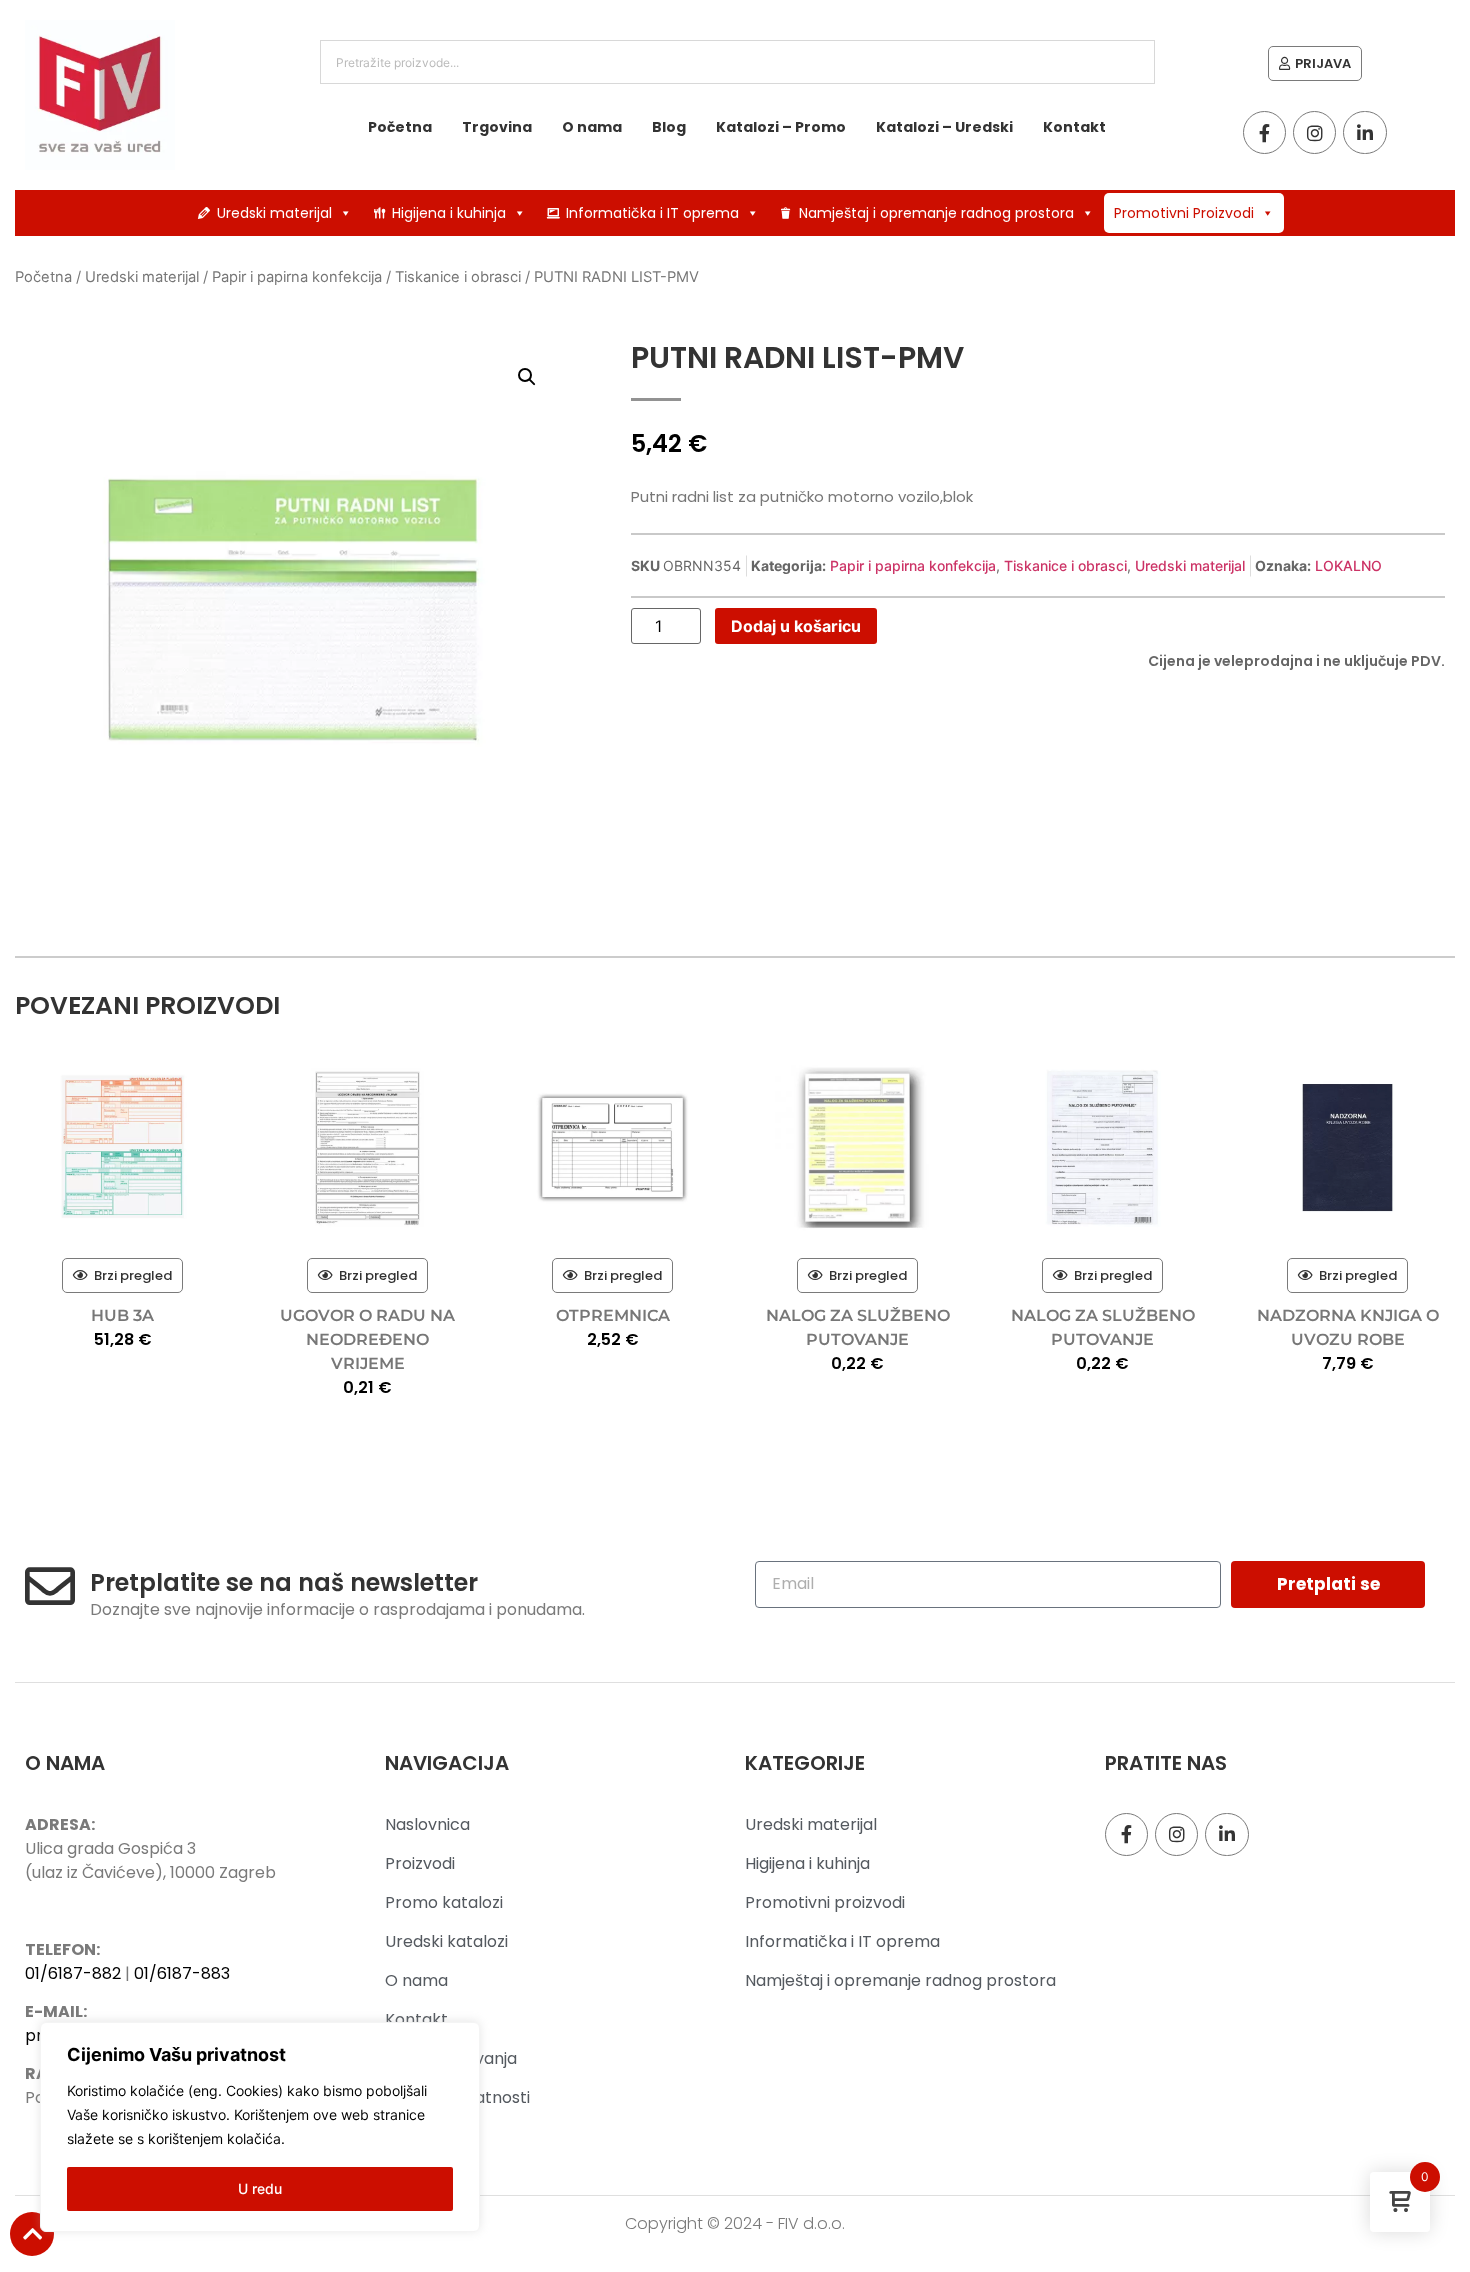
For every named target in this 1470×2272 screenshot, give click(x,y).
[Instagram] (1314, 132)
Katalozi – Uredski (944, 127)
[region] (260, 2127)
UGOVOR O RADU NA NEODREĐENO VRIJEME (367, 1339)
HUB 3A (122, 1315)
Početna (400, 127)
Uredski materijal (274, 213)
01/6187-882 (73, 1973)
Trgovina (497, 127)
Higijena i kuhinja (449, 213)
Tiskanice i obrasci (458, 277)
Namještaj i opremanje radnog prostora (936, 213)
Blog (669, 127)
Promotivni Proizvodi (1184, 213)
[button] (527, 377)
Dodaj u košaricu (796, 626)
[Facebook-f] (1264, 132)
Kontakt (1074, 127)
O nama (592, 127)
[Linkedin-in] (1364, 132)
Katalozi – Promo (781, 127)
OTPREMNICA (613, 1315)
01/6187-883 (182, 1973)
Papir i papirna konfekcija (297, 277)
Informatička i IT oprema (652, 213)
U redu (260, 2188)
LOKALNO (1348, 565)
